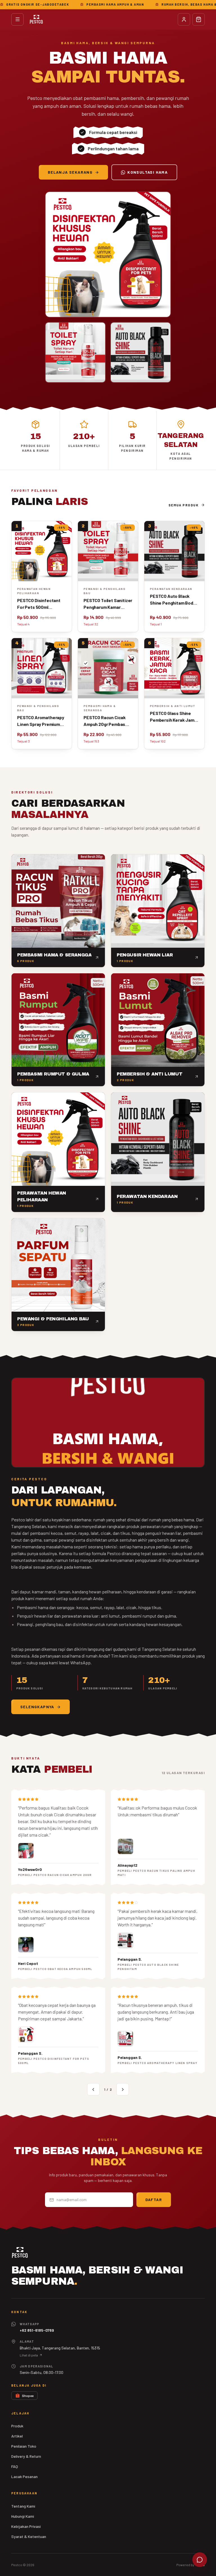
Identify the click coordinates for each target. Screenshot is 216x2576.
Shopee (28, 2396)
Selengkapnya (37, 1707)
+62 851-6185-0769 (37, 2330)
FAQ (15, 2466)
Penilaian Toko (24, 2446)
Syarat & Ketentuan (29, 2536)
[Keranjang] (199, 19)
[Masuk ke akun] (184, 19)
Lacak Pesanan (24, 2477)
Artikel (17, 2436)
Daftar (154, 2200)
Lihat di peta (29, 2355)
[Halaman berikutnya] (123, 2089)
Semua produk (184, 505)
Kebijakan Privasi (26, 2526)
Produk (17, 2426)
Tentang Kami (23, 2506)
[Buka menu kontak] (200, 2560)
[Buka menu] (17, 19)
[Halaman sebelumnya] (93, 2089)
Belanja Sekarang (70, 172)
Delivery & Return (26, 2456)
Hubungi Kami (23, 2516)
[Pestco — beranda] (36, 19)
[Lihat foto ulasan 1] (26, 1851)
